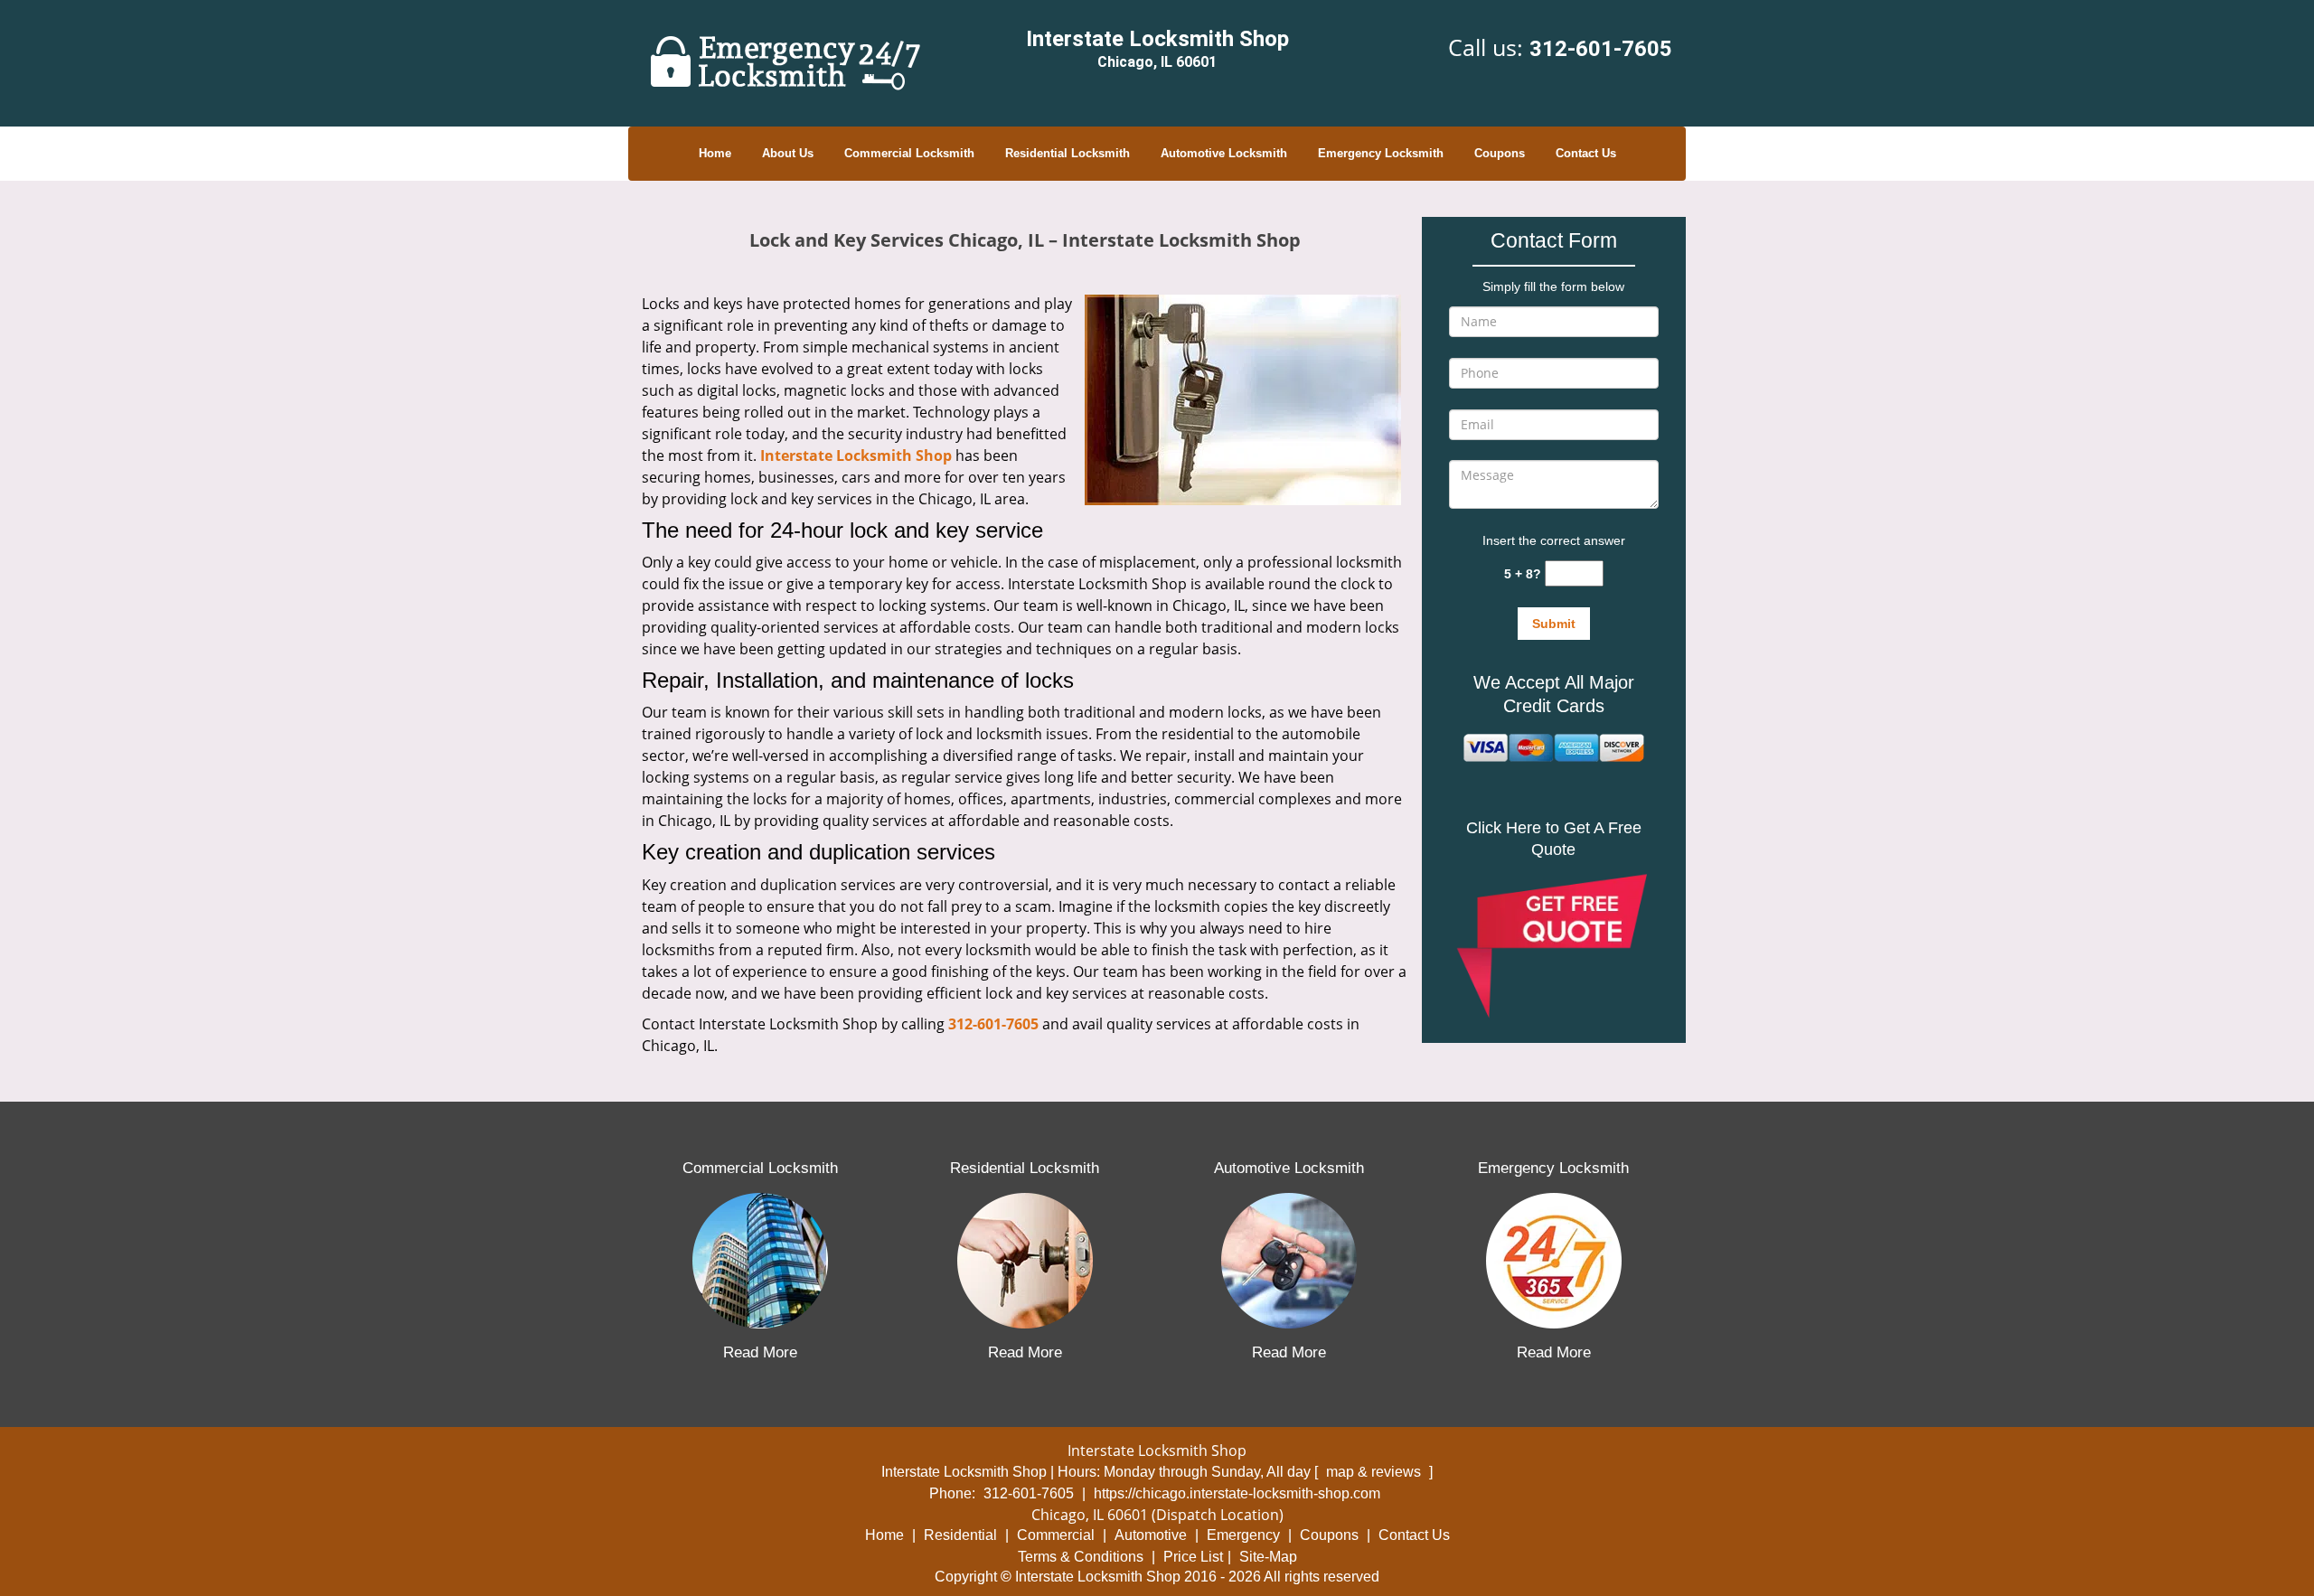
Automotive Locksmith (1224, 153)
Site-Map (1268, 1557)
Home (715, 153)
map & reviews (1375, 1472)
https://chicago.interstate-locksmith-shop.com (1237, 1493)
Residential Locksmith (1068, 153)
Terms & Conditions (1081, 1557)
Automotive (1151, 1535)
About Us (788, 153)
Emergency (1243, 1535)
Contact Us (1586, 153)
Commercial (1056, 1535)
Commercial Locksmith (909, 153)
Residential (960, 1535)
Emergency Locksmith (1381, 153)
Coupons (1500, 153)
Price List (1193, 1557)
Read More (760, 1352)
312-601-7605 (1601, 49)
